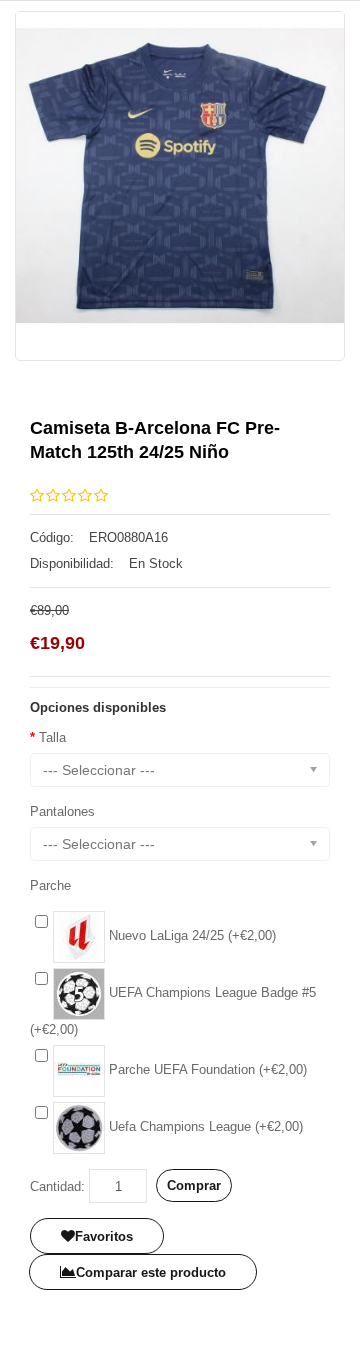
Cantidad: (57, 1186)
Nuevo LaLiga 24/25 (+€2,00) (190, 935)
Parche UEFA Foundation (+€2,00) (206, 1069)
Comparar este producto (151, 1272)
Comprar (194, 1185)
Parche (50, 885)
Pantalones (62, 811)
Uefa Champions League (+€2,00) (204, 1126)
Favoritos (104, 1236)
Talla (52, 737)
